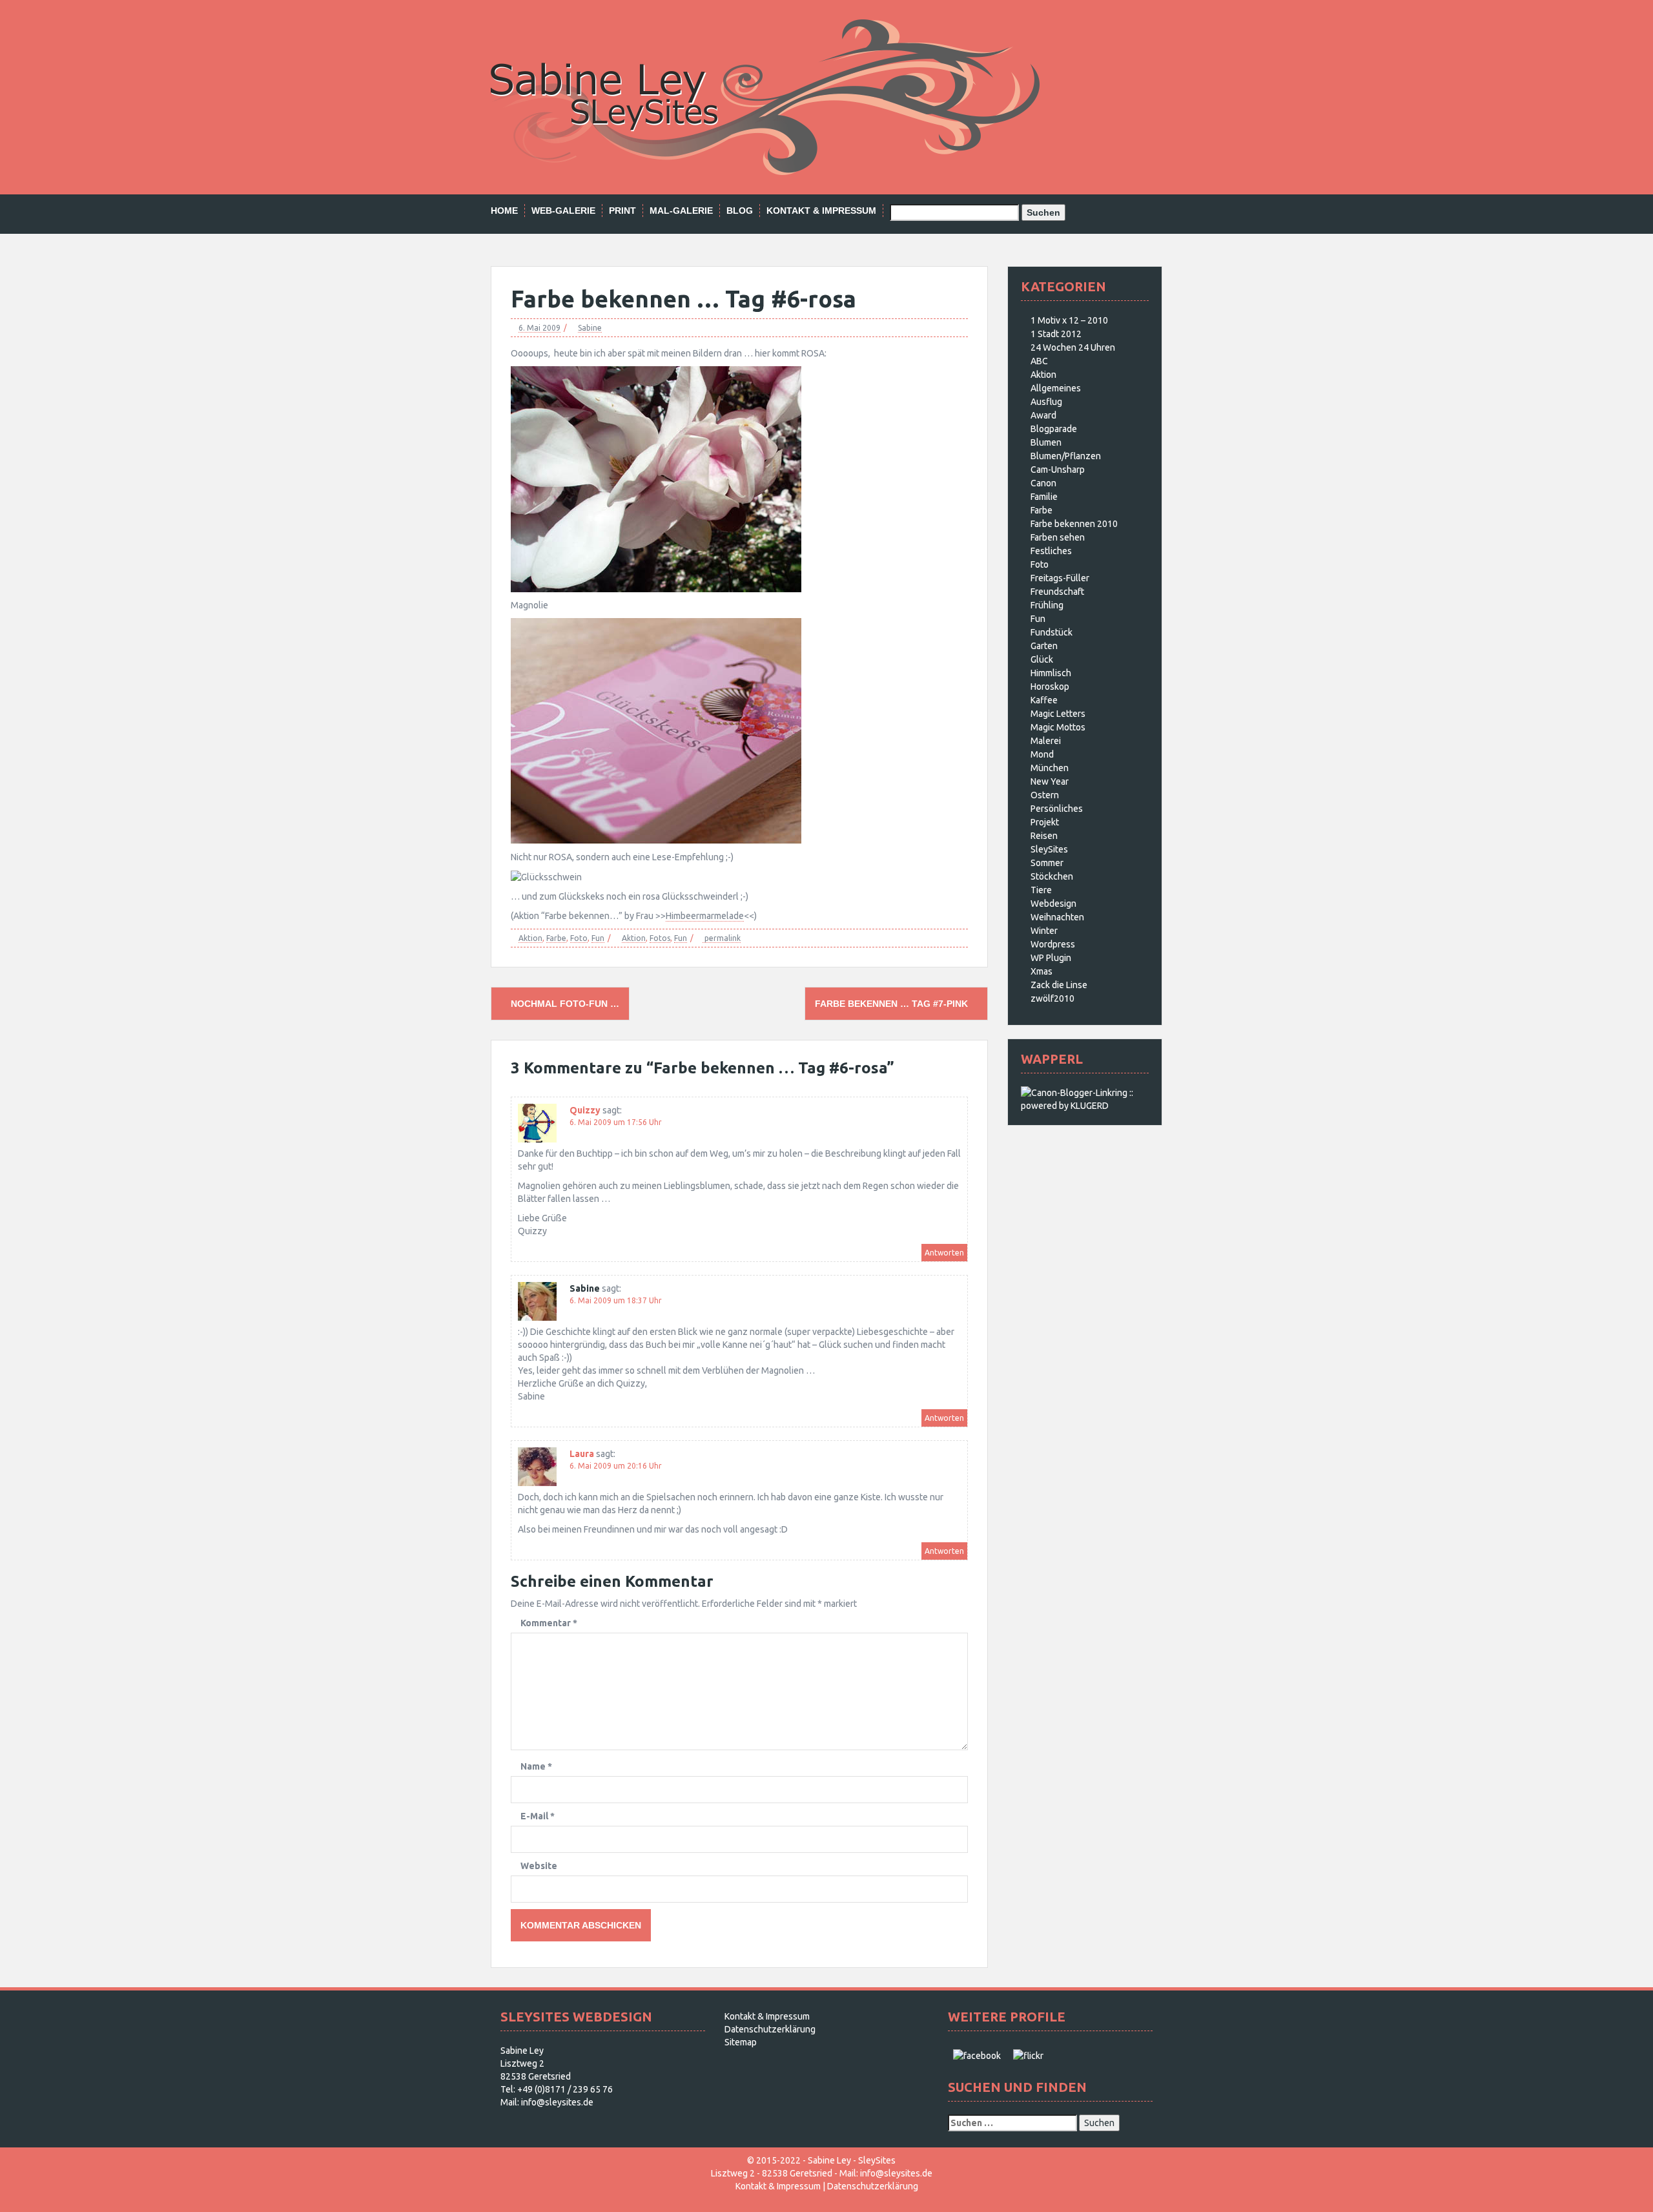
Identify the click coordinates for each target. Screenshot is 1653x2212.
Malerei (1046, 741)
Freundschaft (1057, 592)
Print (622, 211)
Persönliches (1057, 809)
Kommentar (549, 1623)
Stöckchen (1052, 876)
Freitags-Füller (1060, 578)
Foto (579, 938)
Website (539, 1866)
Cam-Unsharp (1058, 470)
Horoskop (1050, 687)
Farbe (556, 938)
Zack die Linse (1059, 985)
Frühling (1047, 605)
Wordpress (1053, 944)
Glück (1042, 659)
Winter (1044, 931)
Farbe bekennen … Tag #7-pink (893, 1004)
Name (536, 1766)
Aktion (530, 938)
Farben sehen (1058, 537)
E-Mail (538, 1816)
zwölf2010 (1052, 998)
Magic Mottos (1058, 727)
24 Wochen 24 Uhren (1073, 347)
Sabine (590, 328)
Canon (1043, 483)
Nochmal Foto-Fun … (564, 1004)
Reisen (1044, 836)
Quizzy (585, 1110)
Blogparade (1054, 429)
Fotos (660, 938)
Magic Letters (1058, 714)
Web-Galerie (563, 211)
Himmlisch (1051, 673)
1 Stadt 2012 (1056, 334)
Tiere (1041, 890)
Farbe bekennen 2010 (1074, 524)
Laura (582, 1454)
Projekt (1045, 822)
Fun (598, 938)
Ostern (1045, 795)
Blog (740, 211)
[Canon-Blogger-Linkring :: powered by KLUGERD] (1085, 1099)
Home (504, 211)
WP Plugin (1051, 958)
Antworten (944, 1253)
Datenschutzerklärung (770, 2029)
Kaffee (1044, 700)
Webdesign (1053, 904)
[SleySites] (765, 96)
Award (1043, 415)
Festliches (1051, 551)
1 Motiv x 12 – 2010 (1069, 320)
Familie (1044, 497)
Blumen (1046, 442)
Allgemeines (1056, 388)
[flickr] (1028, 2055)
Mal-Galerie (681, 211)
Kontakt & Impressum (821, 211)
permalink (722, 938)
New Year (1050, 781)
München (1050, 768)
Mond (1042, 754)
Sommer (1047, 863)
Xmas (1042, 971)
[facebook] (977, 2055)
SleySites (1049, 849)
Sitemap (741, 2042)
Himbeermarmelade (705, 916)
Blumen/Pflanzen (1066, 456)
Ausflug (1046, 402)
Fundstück (1052, 632)
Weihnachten (1057, 917)
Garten (1044, 646)
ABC (1039, 361)
